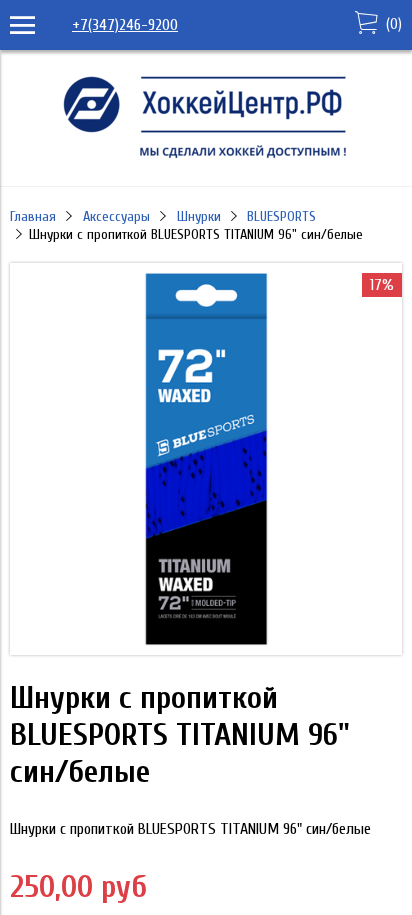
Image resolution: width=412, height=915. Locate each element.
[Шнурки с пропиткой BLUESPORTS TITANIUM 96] (206, 650)
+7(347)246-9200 (125, 25)
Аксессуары (116, 216)
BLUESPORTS (281, 216)
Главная (33, 216)
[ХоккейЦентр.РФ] (206, 158)
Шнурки (199, 216)
